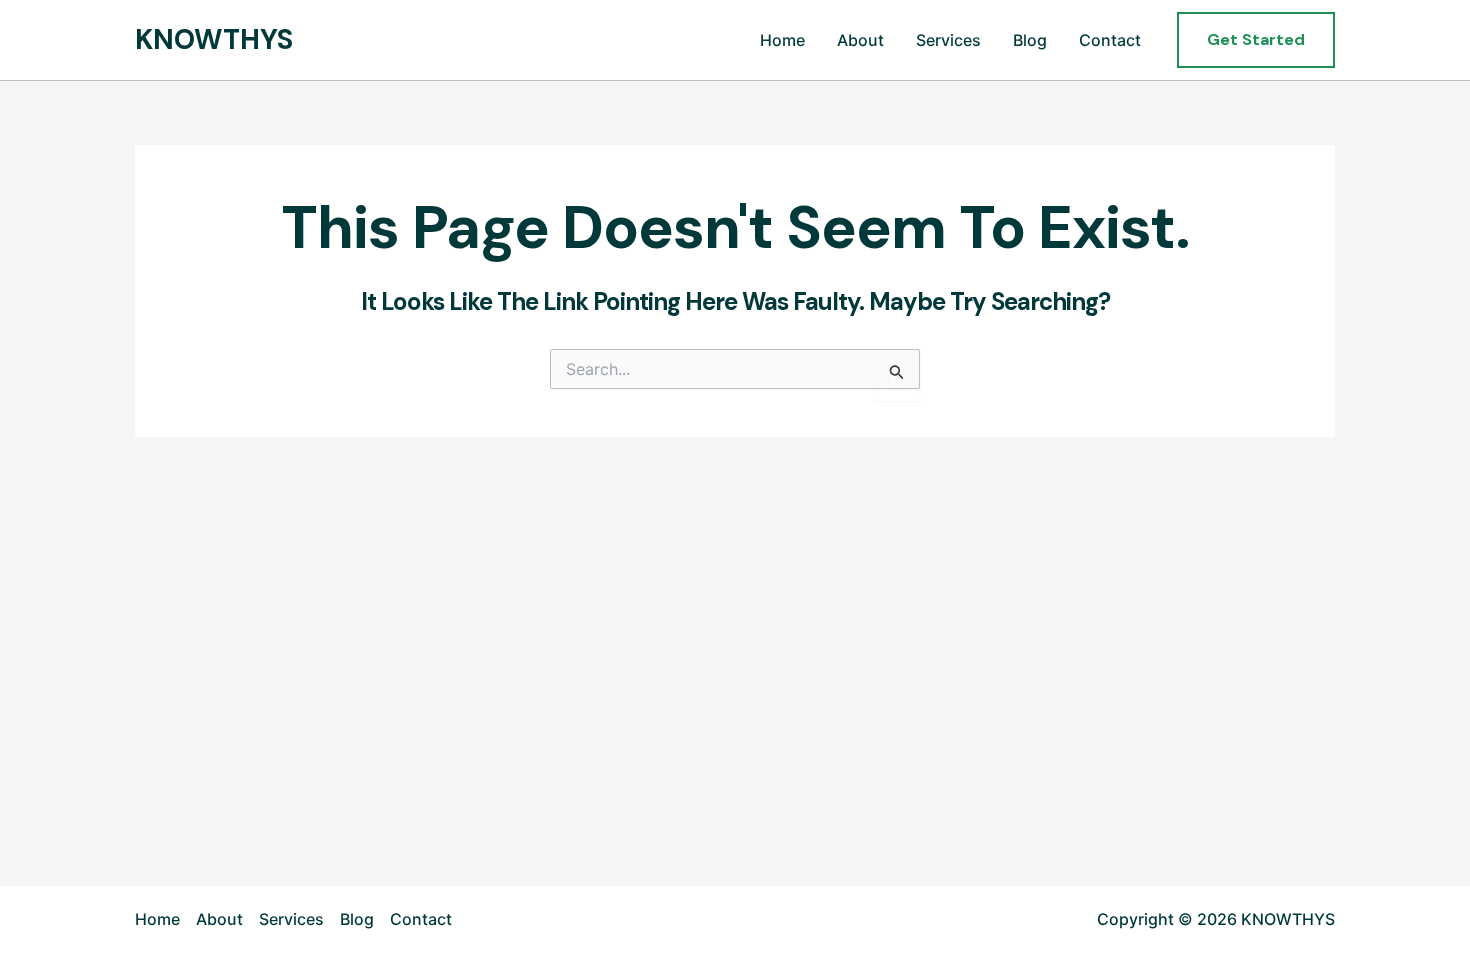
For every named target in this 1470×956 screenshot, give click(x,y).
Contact (1110, 40)
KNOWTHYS (214, 39)
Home (782, 40)
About (860, 40)
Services (948, 40)
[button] (1256, 40)
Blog (1030, 40)
